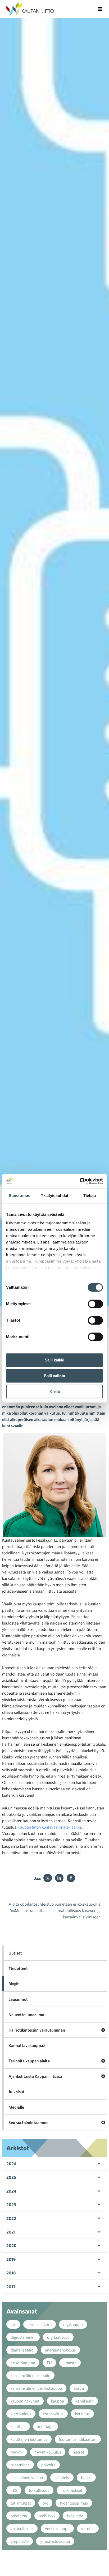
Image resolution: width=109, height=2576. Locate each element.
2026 (11, 2164)
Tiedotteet (18, 1968)
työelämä (19, 2516)
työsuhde (75, 2516)
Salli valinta (54, 1376)
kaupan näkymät (25, 2401)
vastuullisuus (22, 2528)
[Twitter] (48, 1878)
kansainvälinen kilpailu (30, 2375)
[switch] (95, 1304)
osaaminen (20, 2465)
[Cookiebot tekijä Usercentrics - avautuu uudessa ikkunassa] (80, 1181)
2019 (11, 2259)
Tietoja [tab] (90, 1196)
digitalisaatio (22, 2350)
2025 (11, 2177)
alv (13, 2324)
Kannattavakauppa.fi (28, 2045)
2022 (11, 2218)
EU (49, 2363)
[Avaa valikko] (100, 9)
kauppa (58, 2401)
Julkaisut (17, 2092)
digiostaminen (23, 2337)
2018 (11, 2273)
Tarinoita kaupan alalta (29, 2061)
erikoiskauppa (23, 2363)
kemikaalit (85, 2401)
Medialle (16, 2107)
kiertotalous (21, 2414)
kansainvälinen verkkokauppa (36, 2388)
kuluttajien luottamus (29, 2439)
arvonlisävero (40, 2324)
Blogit (14, 1984)
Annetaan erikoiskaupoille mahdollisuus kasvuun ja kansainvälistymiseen (78, 1910)
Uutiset (15, 1953)
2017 (11, 2287)
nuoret (78, 2452)
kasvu (79, 2388)
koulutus (82, 2414)
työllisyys (47, 2516)
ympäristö (20, 2541)
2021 (11, 2232)
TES (14, 2490)
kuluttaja (18, 2426)
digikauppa (73, 2324)
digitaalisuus (58, 2337)
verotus (88, 2528)
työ (45, 2503)
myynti (17, 2452)
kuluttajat (46, 2426)
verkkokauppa (57, 2528)
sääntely (62, 2477)
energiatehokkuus (60, 2350)
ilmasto (70, 2363)
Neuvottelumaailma (26, 2015)
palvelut (48, 2465)
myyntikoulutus (48, 2452)
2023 (11, 2205)
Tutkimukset (72, 2490)
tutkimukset (21, 2503)
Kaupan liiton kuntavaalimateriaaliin (49, 1827)
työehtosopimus (74, 2503)
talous (86, 2477)
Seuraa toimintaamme (28, 2122)
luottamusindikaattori (78, 2439)
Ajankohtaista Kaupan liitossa (35, 2076)
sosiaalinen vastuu (27, 2477)
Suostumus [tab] (19, 1196)
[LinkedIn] (59, 1878)
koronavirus (53, 2414)
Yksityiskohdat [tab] (54, 1196)
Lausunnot (18, 1999)
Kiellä (55, 1391)
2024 (11, 2191)
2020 (11, 2245)
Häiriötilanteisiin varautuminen (37, 2030)
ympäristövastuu (55, 2541)
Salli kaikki (54, 1360)
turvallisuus (39, 2490)
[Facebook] (71, 1878)
